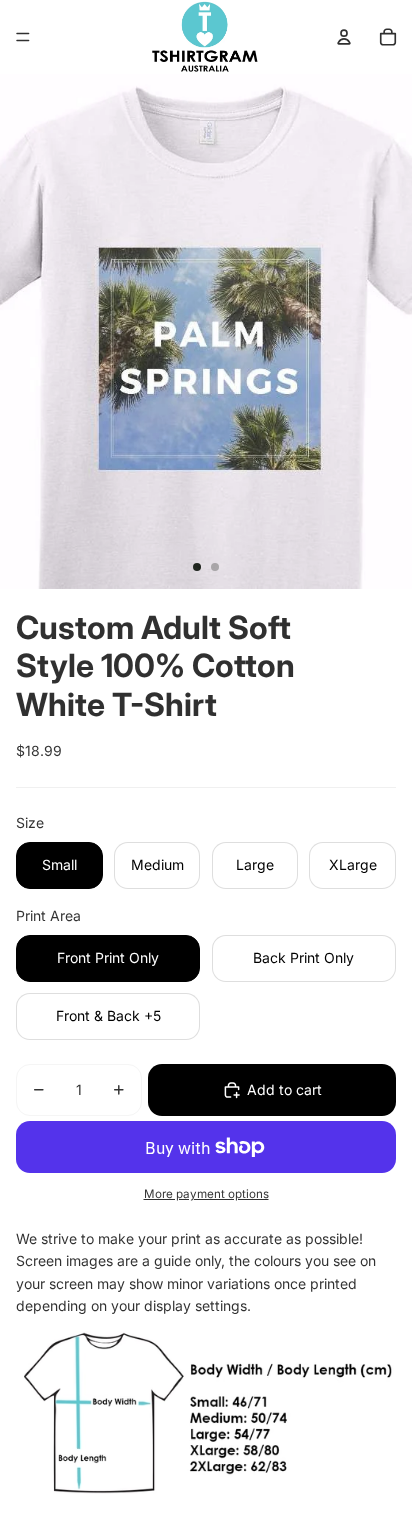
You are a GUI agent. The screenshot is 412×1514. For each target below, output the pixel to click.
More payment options (206, 1194)
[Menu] (23, 37)
